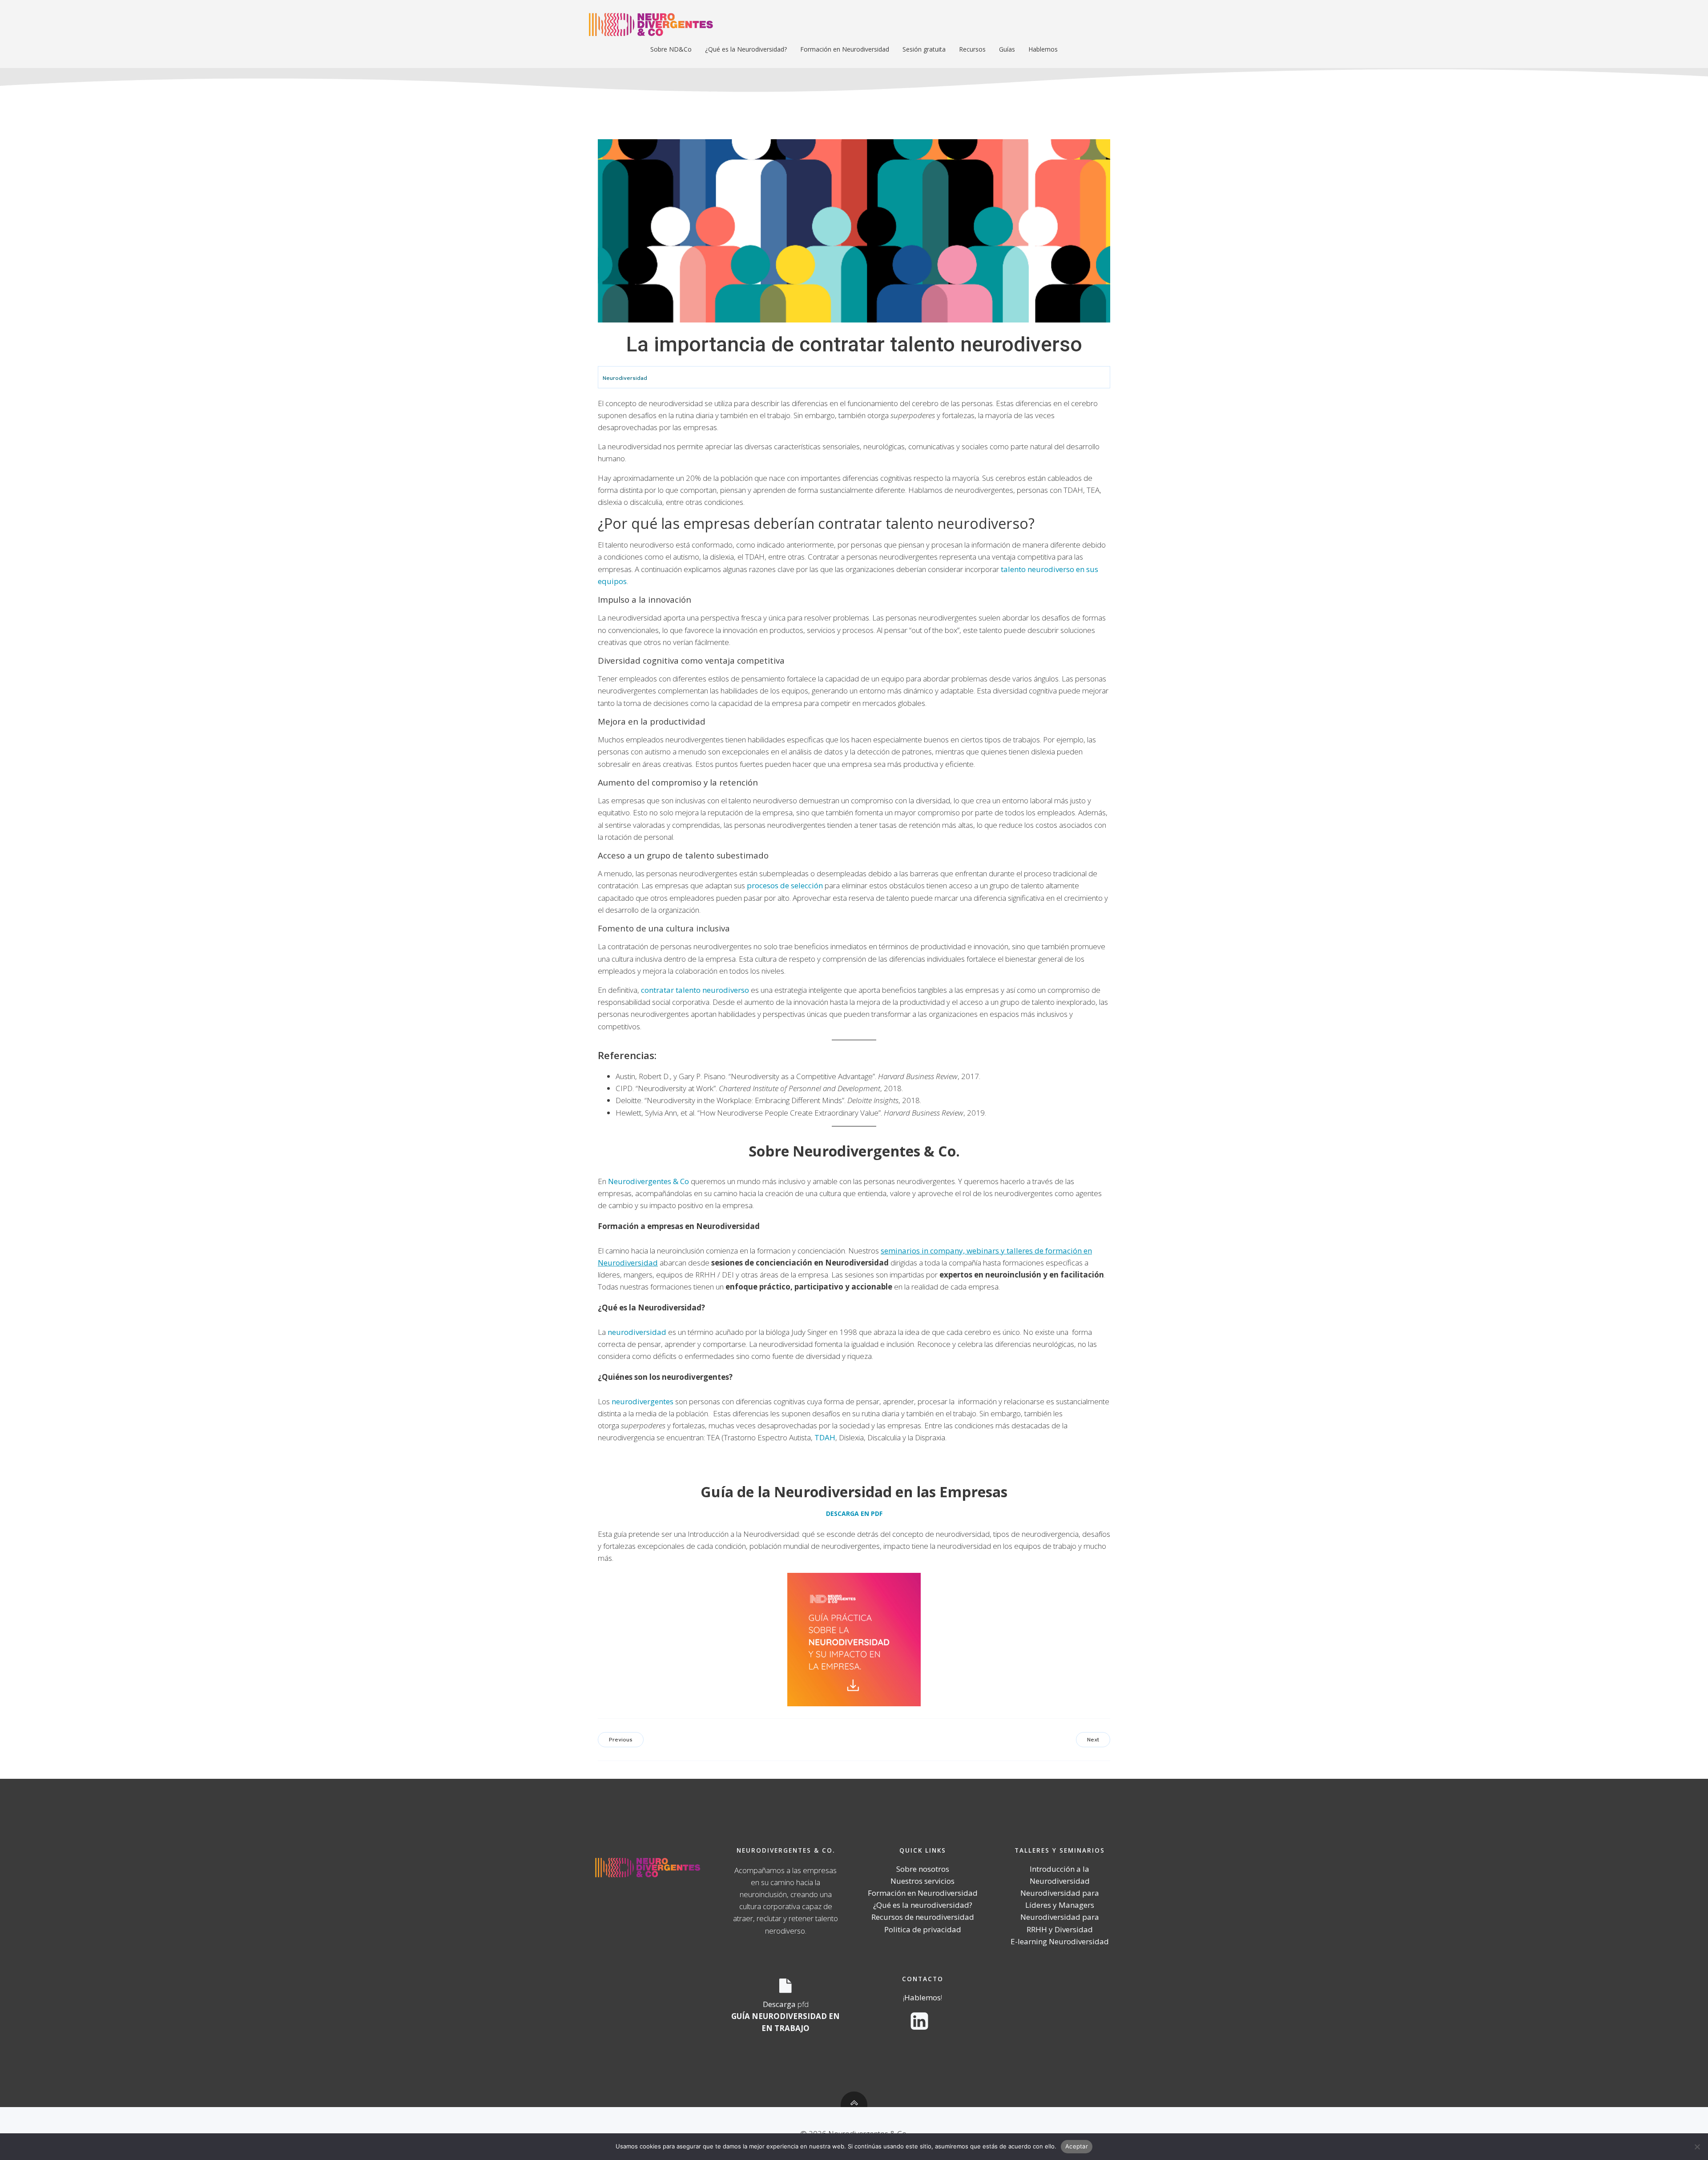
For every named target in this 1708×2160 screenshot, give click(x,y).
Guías (1007, 49)
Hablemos (1043, 49)
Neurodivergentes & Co (649, 1181)
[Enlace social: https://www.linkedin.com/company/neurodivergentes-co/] (923, 2022)
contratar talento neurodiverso (695, 990)
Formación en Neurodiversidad (845, 49)
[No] (1697, 2147)
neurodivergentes (643, 1401)
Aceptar (1077, 2146)
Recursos (972, 49)
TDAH (825, 1437)
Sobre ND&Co (671, 49)
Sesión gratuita (924, 49)
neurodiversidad (637, 1332)
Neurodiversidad (625, 378)
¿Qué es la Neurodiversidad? (746, 49)
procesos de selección (785, 885)
